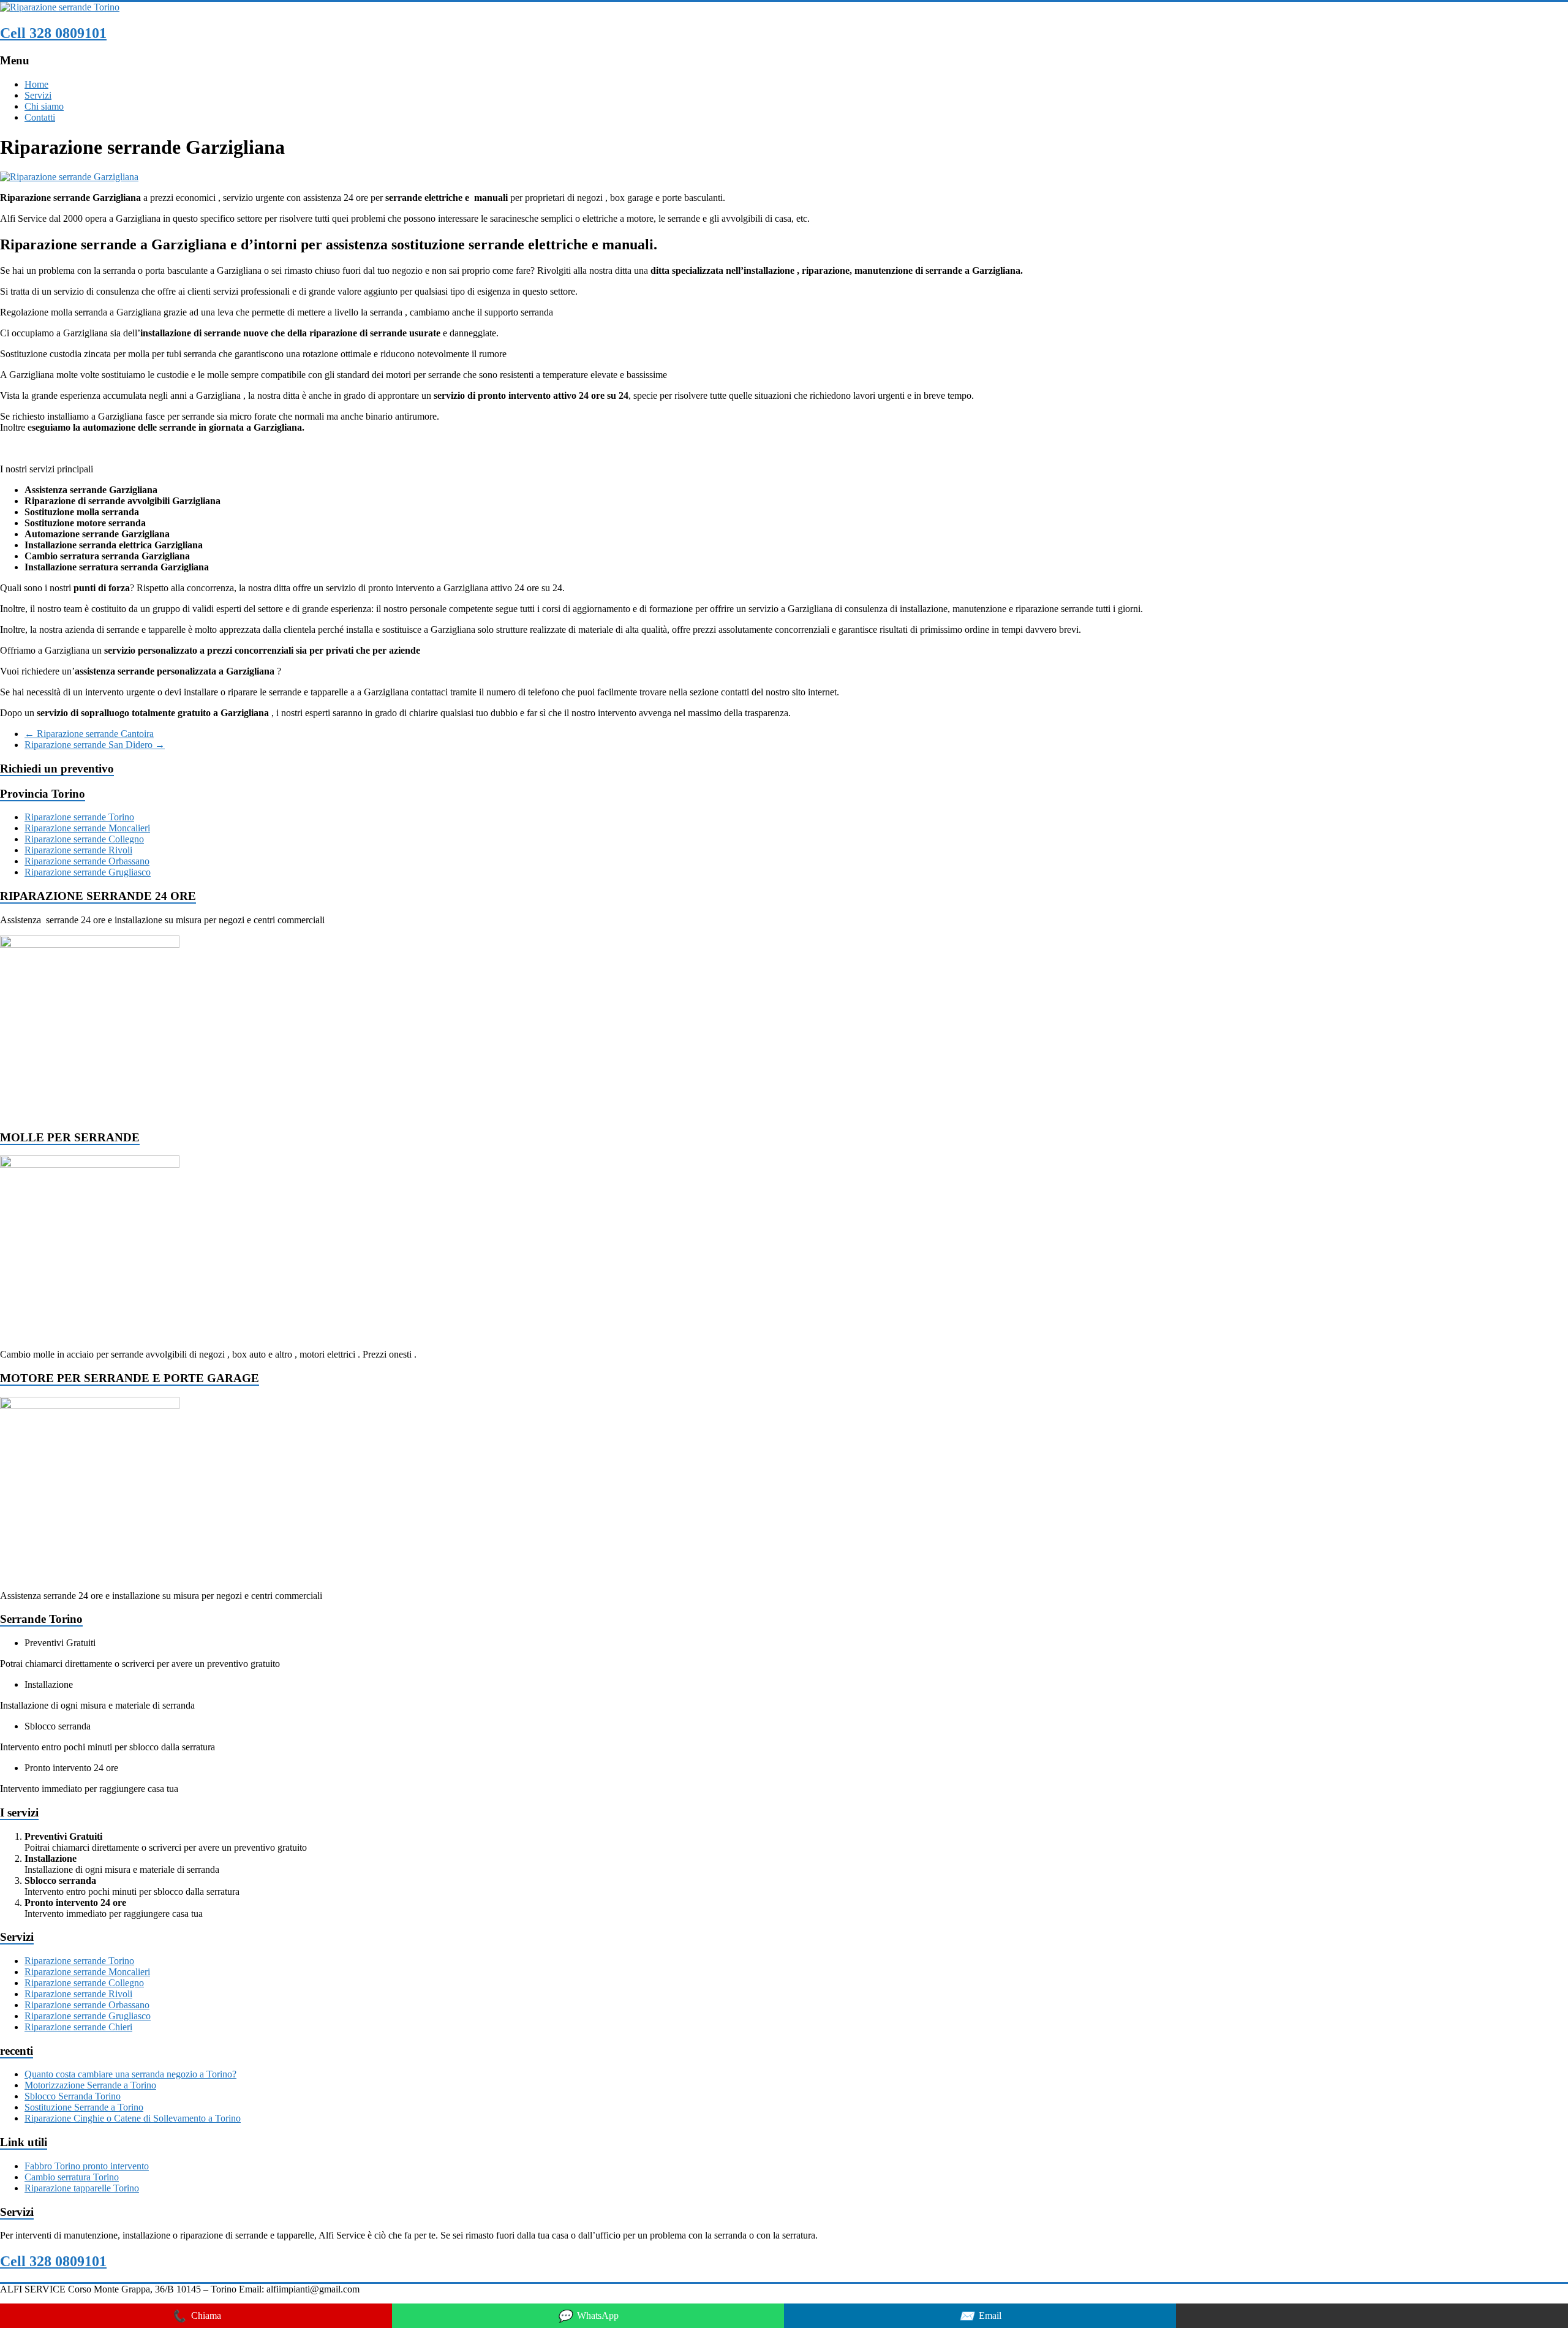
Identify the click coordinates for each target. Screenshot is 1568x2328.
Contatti (40, 117)
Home (36, 84)
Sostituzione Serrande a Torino (84, 2107)
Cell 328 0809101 (53, 33)
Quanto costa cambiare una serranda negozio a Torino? (130, 2074)
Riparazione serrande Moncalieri (87, 828)
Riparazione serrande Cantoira (89, 734)
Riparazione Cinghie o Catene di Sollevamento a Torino (133, 2118)
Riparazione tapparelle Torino (82, 2188)
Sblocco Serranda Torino (73, 2096)
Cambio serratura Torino (72, 2177)
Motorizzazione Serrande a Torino (90, 2085)
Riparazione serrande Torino (79, 817)
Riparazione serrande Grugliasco (88, 872)
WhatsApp (588, 2316)
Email (980, 2316)
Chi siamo (44, 106)
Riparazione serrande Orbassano (87, 861)
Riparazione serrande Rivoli (78, 850)
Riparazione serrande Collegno (84, 839)
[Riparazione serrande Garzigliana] (69, 177)
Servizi (38, 95)
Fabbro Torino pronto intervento (87, 2166)
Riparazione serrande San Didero (95, 745)
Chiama (196, 2316)
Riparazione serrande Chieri (78, 2027)
